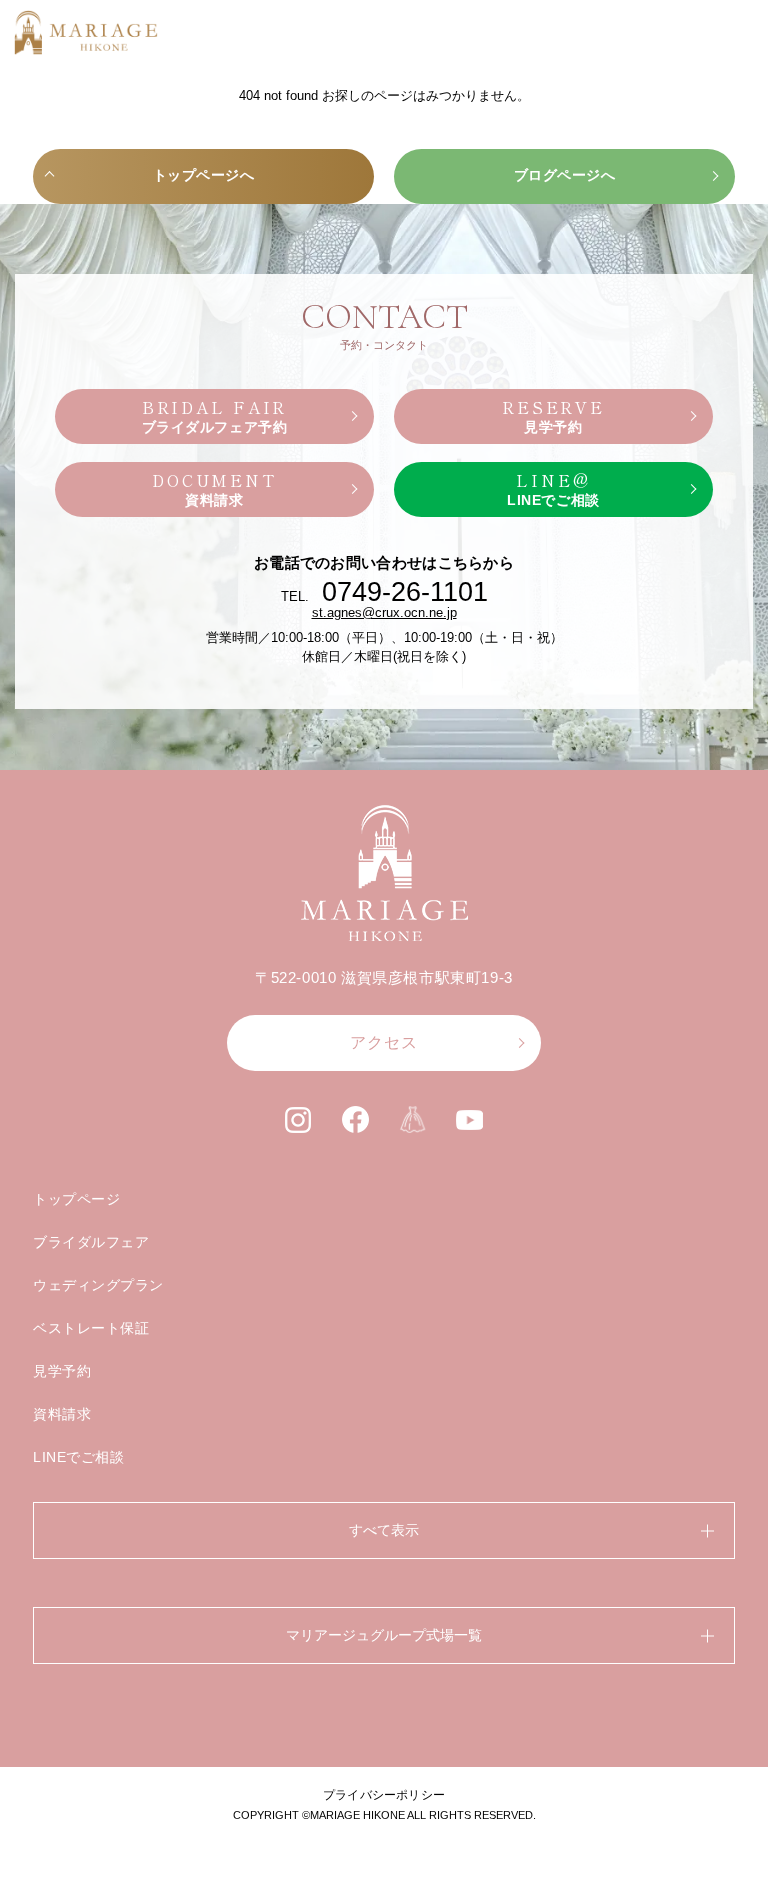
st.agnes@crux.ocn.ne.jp (384, 612)
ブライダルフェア (91, 1242)
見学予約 (62, 1371)
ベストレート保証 (91, 1328)
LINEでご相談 (78, 1457)
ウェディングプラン (98, 1285)
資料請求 (62, 1414)
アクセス (384, 1042)
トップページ (76, 1199)
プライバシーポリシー (384, 1795)
